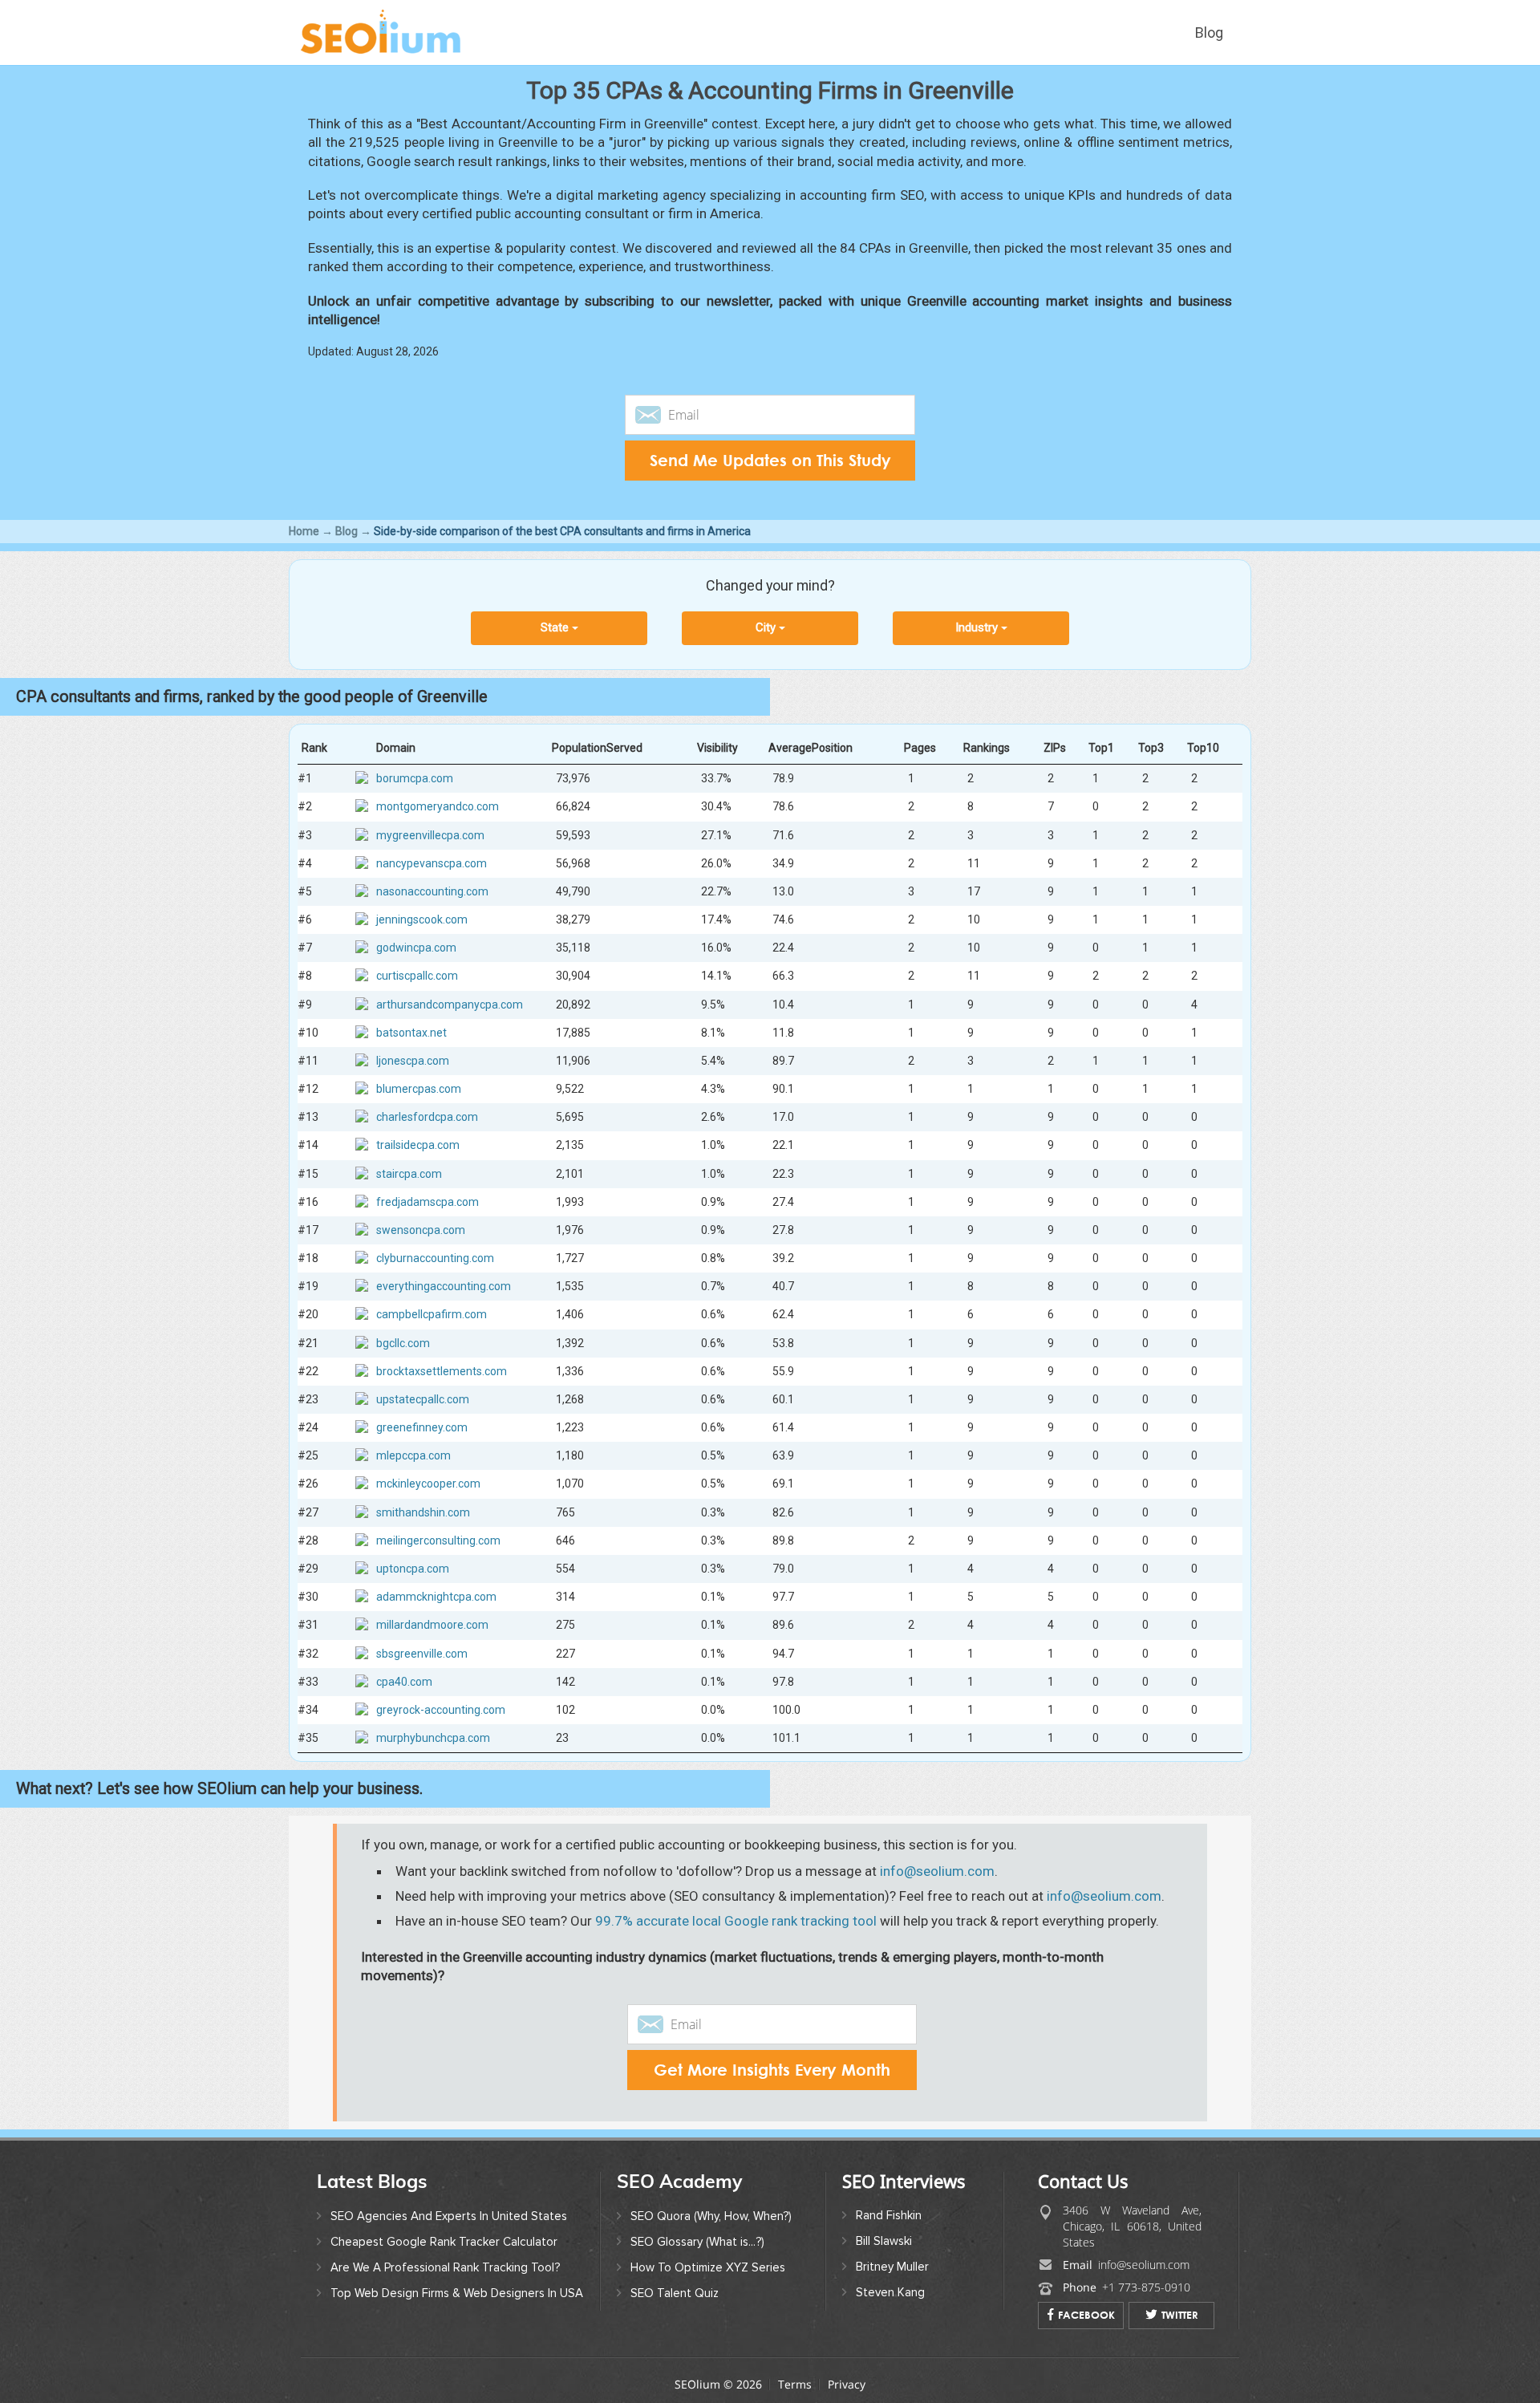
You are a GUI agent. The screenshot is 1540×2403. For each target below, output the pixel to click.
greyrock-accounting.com (441, 1710)
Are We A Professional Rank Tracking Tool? (445, 2267)
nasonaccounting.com (432, 891)
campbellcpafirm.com (432, 1314)
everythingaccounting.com (444, 1286)
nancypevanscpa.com (432, 863)
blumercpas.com (419, 1089)
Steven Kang (890, 2292)
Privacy (847, 2384)
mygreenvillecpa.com (430, 835)
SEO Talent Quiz (675, 2293)
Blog (1209, 32)
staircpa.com (409, 1174)
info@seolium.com (937, 1871)
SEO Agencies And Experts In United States (449, 2216)
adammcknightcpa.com (436, 1597)
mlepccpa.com (413, 1455)
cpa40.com (404, 1682)
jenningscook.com (422, 919)
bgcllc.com (403, 1343)
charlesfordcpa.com (427, 1117)
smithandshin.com (423, 1512)
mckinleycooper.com (428, 1484)
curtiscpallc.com (417, 976)
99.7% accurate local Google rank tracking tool (736, 1921)
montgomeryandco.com (438, 806)
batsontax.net (411, 1033)
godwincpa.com (416, 948)
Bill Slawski (884, 2241)
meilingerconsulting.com (438, 1540)
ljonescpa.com (413, 1061)
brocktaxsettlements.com (442, 1371)
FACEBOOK (1086, 2315)
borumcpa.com (415, 778)
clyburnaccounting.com (435, 1258)
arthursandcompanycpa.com (450, 1005)
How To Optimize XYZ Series (708, 2267)
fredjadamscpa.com (428, 1202)
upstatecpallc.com (423, 1399)
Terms (795, 2384)
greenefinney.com (422, 1427)
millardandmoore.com (432, 1625)
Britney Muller (892, 2267)
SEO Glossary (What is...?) (697, 2242)
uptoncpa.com (413, 1569)
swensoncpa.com (421, 1230)
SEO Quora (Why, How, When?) (711, 2216)
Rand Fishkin (889, 2215)
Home (304, 531)
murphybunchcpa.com (433, 1738)
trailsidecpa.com (418, 1145)
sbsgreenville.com (422, 1654)
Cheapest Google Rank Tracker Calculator (444, 2242)
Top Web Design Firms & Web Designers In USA (457, 2293)
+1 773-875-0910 (1146, 2287)
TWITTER (1180, 2315)
